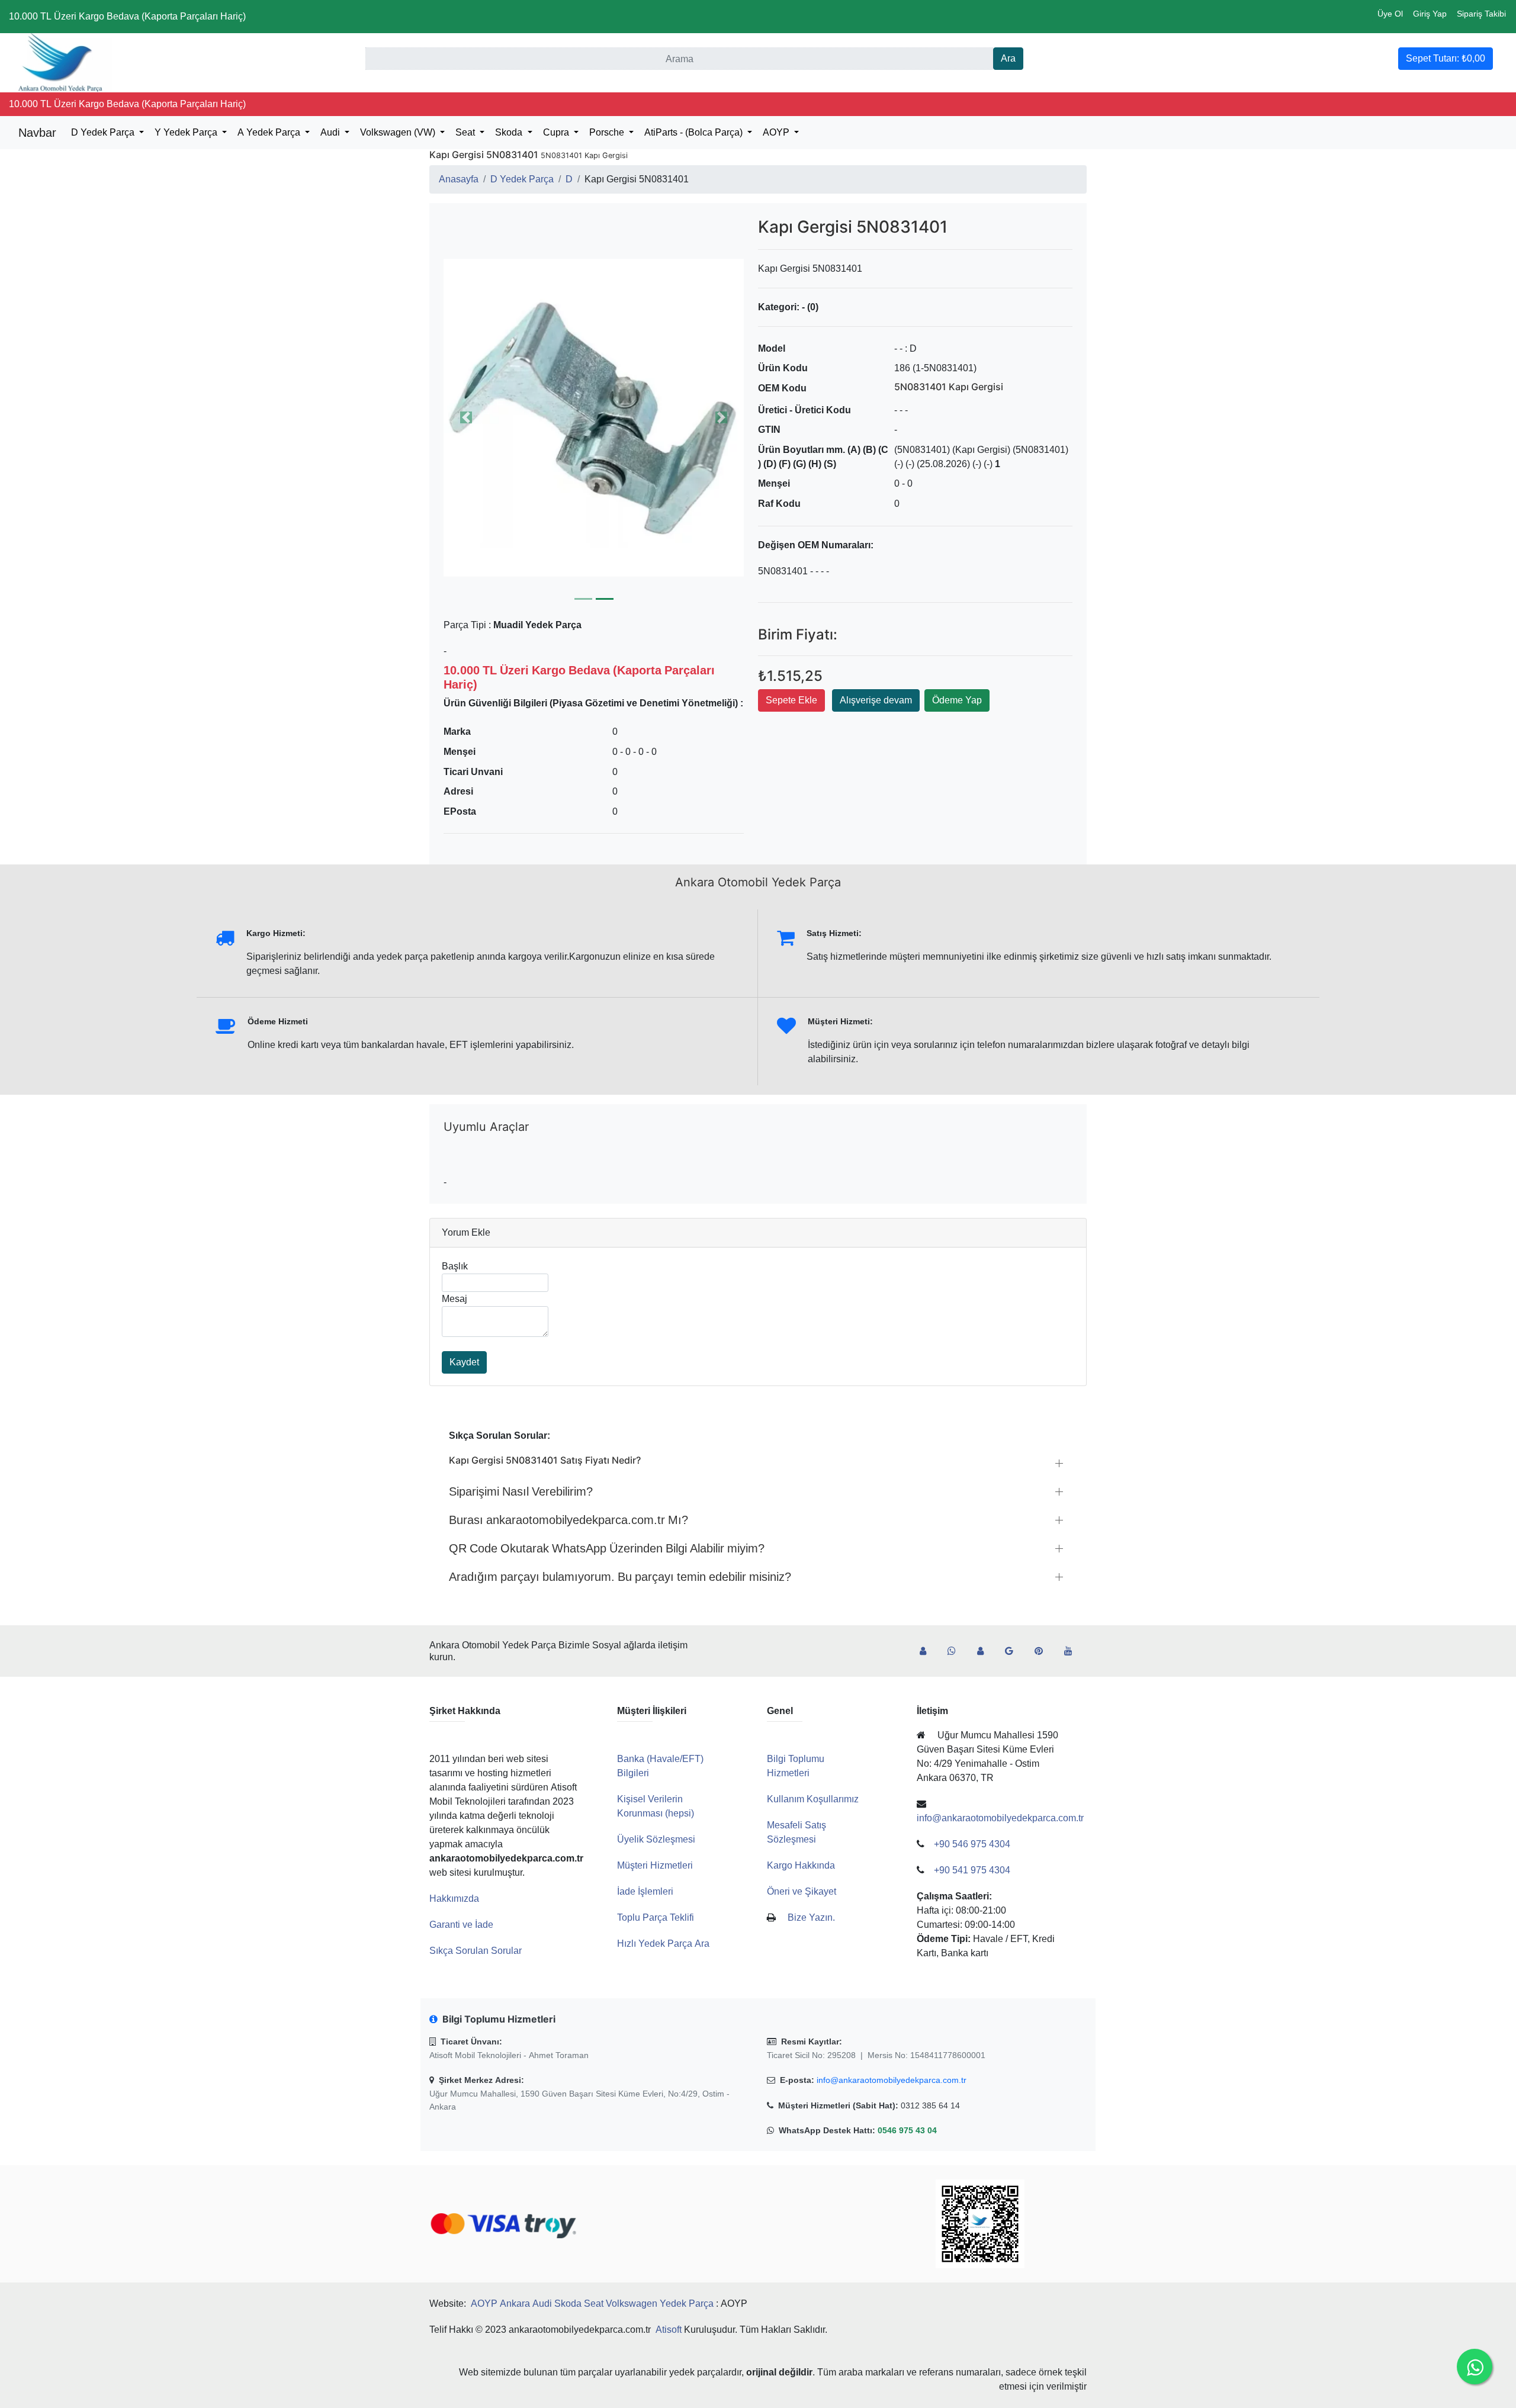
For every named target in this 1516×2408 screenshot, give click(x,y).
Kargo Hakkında (801, 1865)
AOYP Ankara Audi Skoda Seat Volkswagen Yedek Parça (592, 2303)
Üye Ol (1390, 14)
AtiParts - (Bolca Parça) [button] (695, 132)
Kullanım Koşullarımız (813, 1799)
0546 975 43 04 (907, 2130)
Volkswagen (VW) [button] (399, 132)
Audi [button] (331, 132)
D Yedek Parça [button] (104, 132)
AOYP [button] (777, 132)
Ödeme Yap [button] (957, 700)
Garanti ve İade (461, 1925)
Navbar (37, 133)
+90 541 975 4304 (972, 1870)
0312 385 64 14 (930, 2105)
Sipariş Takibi (1481, 14)
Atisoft (669, 2330)
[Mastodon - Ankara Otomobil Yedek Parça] (985, 1651)
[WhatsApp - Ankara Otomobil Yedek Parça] (956, 1651)
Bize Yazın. (811, 1917)
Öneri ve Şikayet (802, 1891)
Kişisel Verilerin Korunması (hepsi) (656, 1806)
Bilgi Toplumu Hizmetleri (796, 1766)
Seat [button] (466, 132)
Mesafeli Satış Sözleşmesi (796, 1832)
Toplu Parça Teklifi (656, 1917)
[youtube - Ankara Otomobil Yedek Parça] (1073, 1651)
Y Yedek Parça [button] (187, 132)
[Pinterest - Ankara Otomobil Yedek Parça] (1043, 1651)
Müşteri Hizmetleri (655, 1865)
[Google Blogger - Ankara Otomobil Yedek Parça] (1014, 1651)
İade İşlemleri (645, 1891)
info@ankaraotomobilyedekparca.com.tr (892, 2080)
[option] (594, 417)
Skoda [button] (510, 132)
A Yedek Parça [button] (270, 132)
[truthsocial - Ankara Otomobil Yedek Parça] (928, 1651)
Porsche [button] (608, 132)
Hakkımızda (454, 1899)
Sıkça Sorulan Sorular (476, 1951)
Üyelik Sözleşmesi (656, 1839)
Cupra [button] (557, 132)
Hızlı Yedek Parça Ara (663, 1944)
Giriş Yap (1430, 14)
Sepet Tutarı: (1446, 58)
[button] (594, 417)
